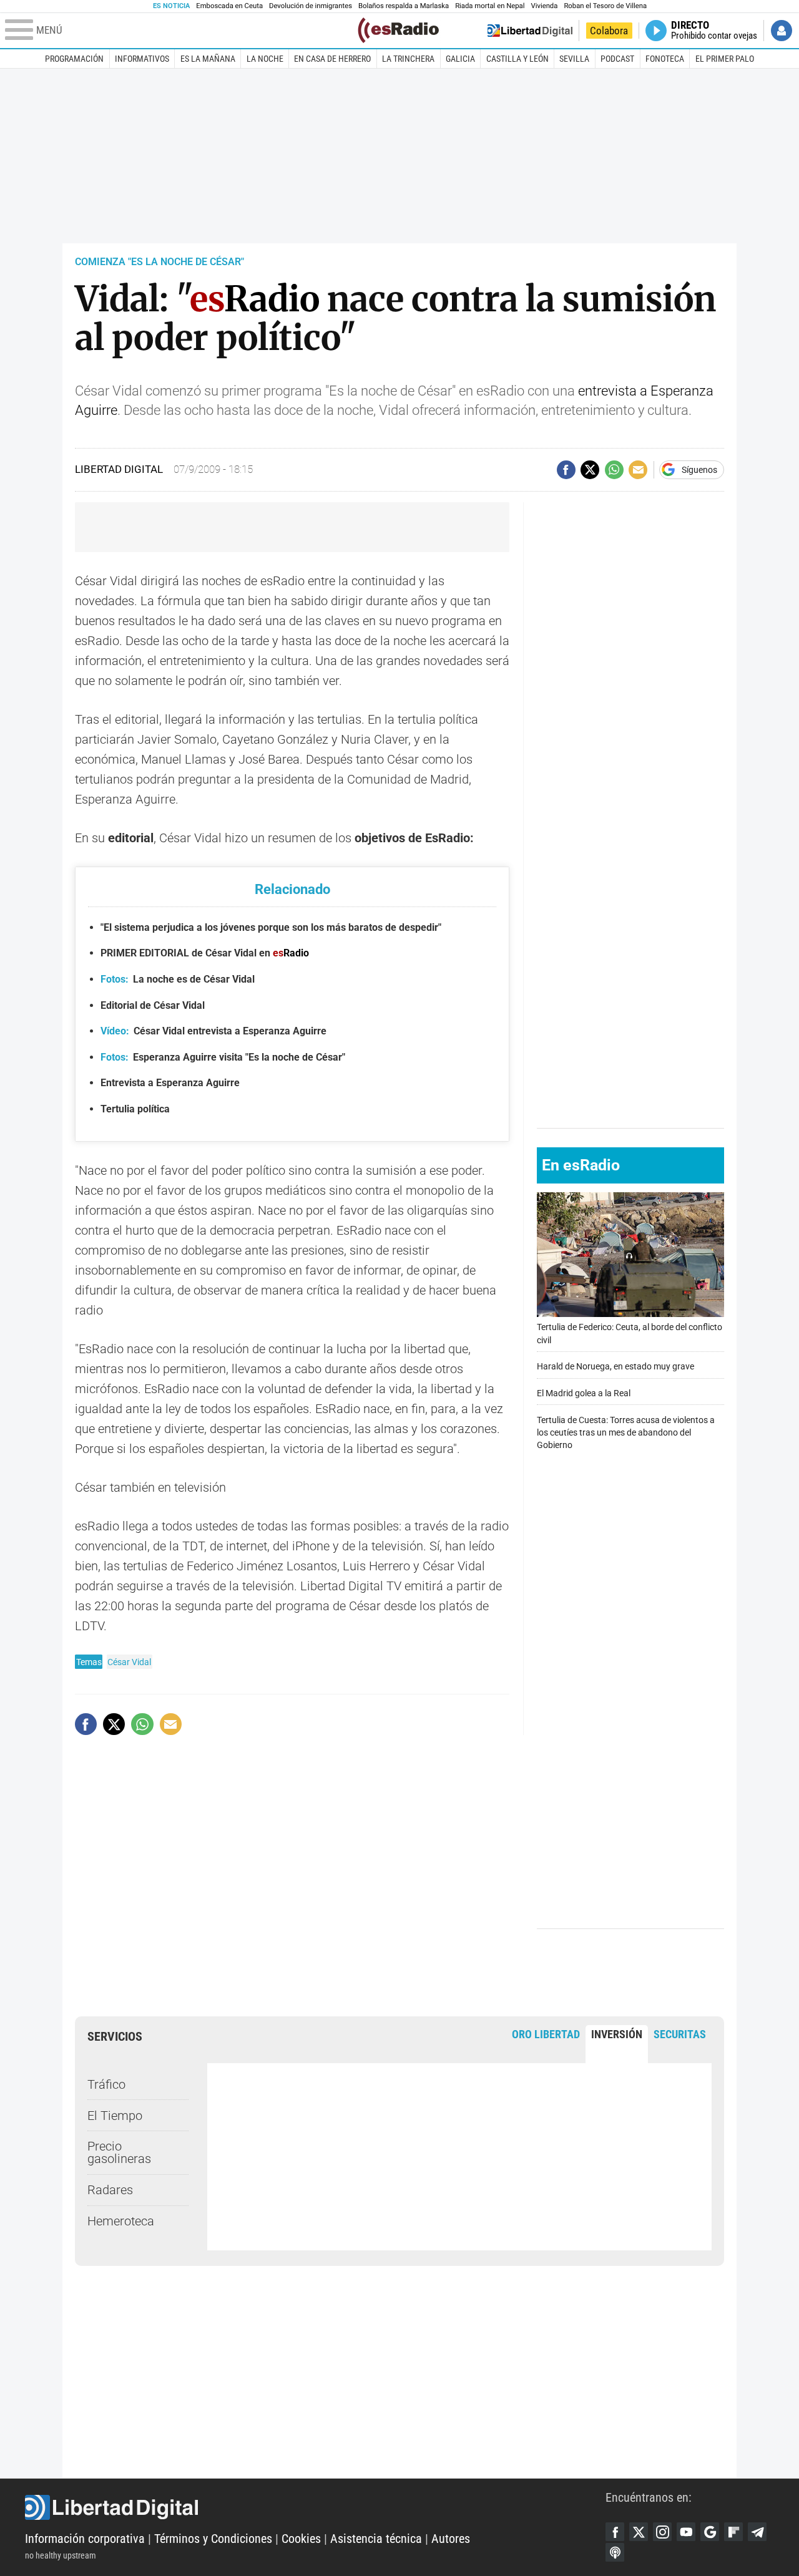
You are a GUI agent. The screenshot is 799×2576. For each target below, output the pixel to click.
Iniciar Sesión (782, 31)
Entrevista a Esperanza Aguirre (170, 1083)
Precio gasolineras (119, 2152)
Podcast (617, 59)
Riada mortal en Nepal (490, 6)
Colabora (609, 31)
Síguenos (699, 470)
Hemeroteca (121, 2221)
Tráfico (106, 2084)
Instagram (662, 2532)
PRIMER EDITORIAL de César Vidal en (205, 953)
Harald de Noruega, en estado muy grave (615, 1367)
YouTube (686, 2532)
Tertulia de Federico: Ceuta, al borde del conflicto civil (630, 1334)
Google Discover (710, 2532)
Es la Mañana (208, 59)
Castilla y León (517, 59)
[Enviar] (614, 470)
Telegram (757, 2532)
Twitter (639, 2532)
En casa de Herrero (332, 59)
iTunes (615, 2552)
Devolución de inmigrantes (311, 6)
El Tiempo (115, 2116)
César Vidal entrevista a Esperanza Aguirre (213, 1031)
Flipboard (733, 2532)
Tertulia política (135, 1109)
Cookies (301, 2539)
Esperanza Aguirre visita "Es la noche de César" (223, 1057)
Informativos (142, 59)
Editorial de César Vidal (153, 1005)
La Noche (265, 59)
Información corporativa (85, 2539)
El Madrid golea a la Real (584, 1393)
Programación (74, 59)
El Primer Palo (725, 59)
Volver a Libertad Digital (530, 31)
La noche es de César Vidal (178, 979)
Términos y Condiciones (213, 2539)
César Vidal (129, 1662)
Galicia (460, 59)
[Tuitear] (590, 470)
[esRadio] (398, 30)
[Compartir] (566, 470)
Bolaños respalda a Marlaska (404, 6)
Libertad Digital (315, 2507)
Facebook (615, 2532)
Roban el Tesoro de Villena (605, 6)
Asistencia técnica (376, 2539)
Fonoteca (665, 59)
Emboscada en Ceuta (229, 6)
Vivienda (544, 6)
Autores (451, 2539)
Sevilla (574, 59)
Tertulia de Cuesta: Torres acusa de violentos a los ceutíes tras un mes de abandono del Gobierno (626, 1432)
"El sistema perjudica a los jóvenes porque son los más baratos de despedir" (271, 927)
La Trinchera (408, 59)
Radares (110, 2190)
